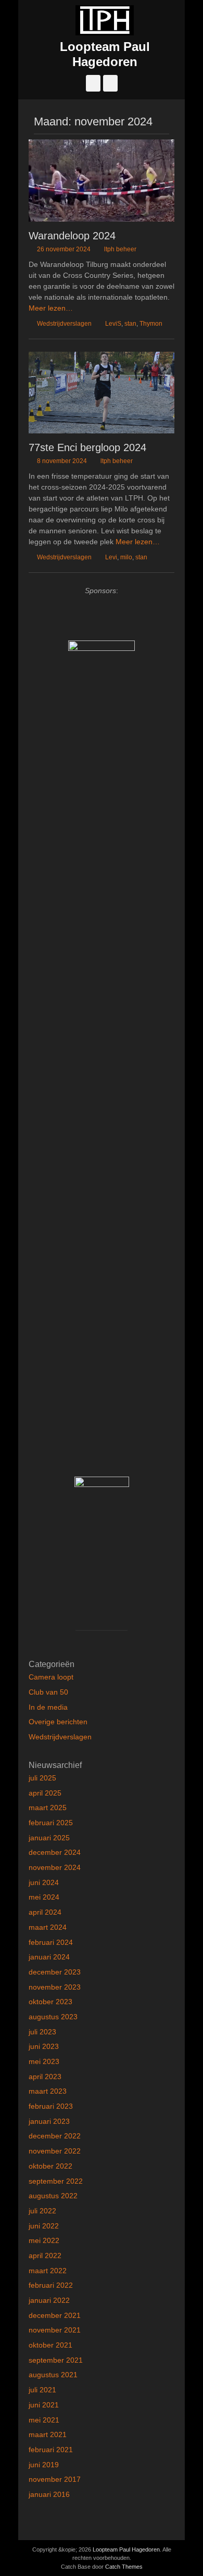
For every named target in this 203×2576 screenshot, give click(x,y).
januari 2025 (49, 1838)
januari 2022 (49, 2300)
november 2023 (55, 1987)
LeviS (113, 324)
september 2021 (56, 2360)
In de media (48, 1707)
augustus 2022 (53, 2196)
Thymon (151, 324)
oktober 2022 (50, 2166)
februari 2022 (51, 2285)
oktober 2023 (50, 2002)
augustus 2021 (53, 2375)
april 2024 (45, 1912)
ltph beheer (120, 249)
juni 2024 (44, 1882)
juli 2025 (42, 1778)
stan (130, 324)
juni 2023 (44, 2046)
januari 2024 (49, 1957)
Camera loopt (51, 1677)
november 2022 (55, 2151)
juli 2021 (42, 2390)
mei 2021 (44, 2420)
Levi (111, 557)
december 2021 (55, 2315)
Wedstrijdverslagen (64, 324)
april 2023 (45, 2077)
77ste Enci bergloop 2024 (87, 447)
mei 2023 (44, 2061)
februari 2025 (51, 1823)
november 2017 (55, 2479)
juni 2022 (44, 2226)
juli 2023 (42, 2032)
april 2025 (45, 1793)
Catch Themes (124, 2567)
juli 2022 (42, 2211)
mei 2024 (44, 1897)
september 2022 (56, 2181)
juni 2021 (44, 2405)
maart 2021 (48, 2434)
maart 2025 (48, 1808)
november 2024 (55, 1867)
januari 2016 (49, 2494)
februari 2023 (51, 2106)
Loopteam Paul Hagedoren (105, 54)
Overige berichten (58, 1722)
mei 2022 (44, 2240)
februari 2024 (51, 1942)
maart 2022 (48, 2271)
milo (126, 557)
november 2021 (55, 2330)
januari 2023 (49, 2121)
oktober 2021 (50, 2345)
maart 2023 (48, 2091)
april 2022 (45, 2255)
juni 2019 (44, 2465)
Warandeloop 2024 (72, 236)
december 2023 (55, 1972)
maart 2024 (48, 1927)
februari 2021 (51, 2450)
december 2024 (55, 1852)
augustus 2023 (53, 2017)
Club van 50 (48, 1692)
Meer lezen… (51, 308)
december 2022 (55, 2136)
